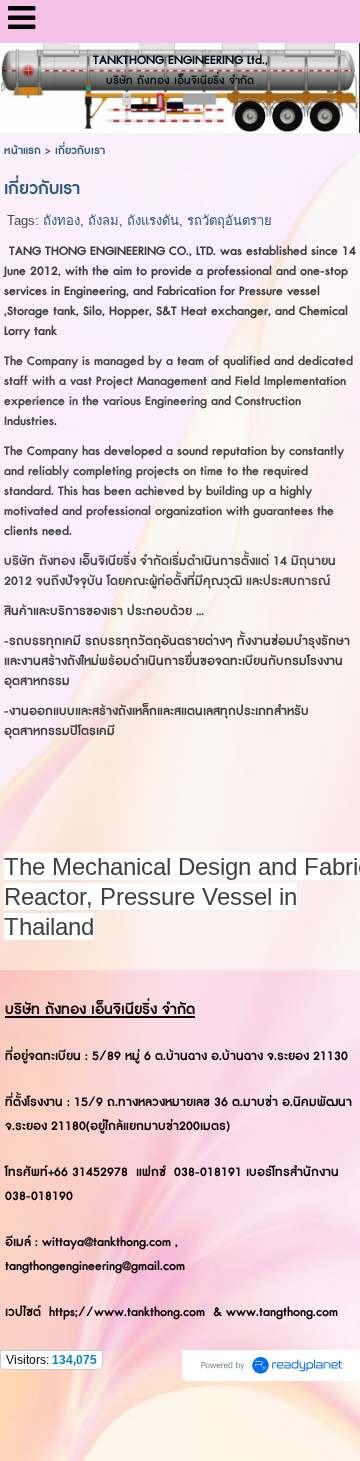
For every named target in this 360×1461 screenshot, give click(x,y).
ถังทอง (61, 220)
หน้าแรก (22, 150)
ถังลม (103, 220)
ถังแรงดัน (153, 220)
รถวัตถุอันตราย (229, 220)
